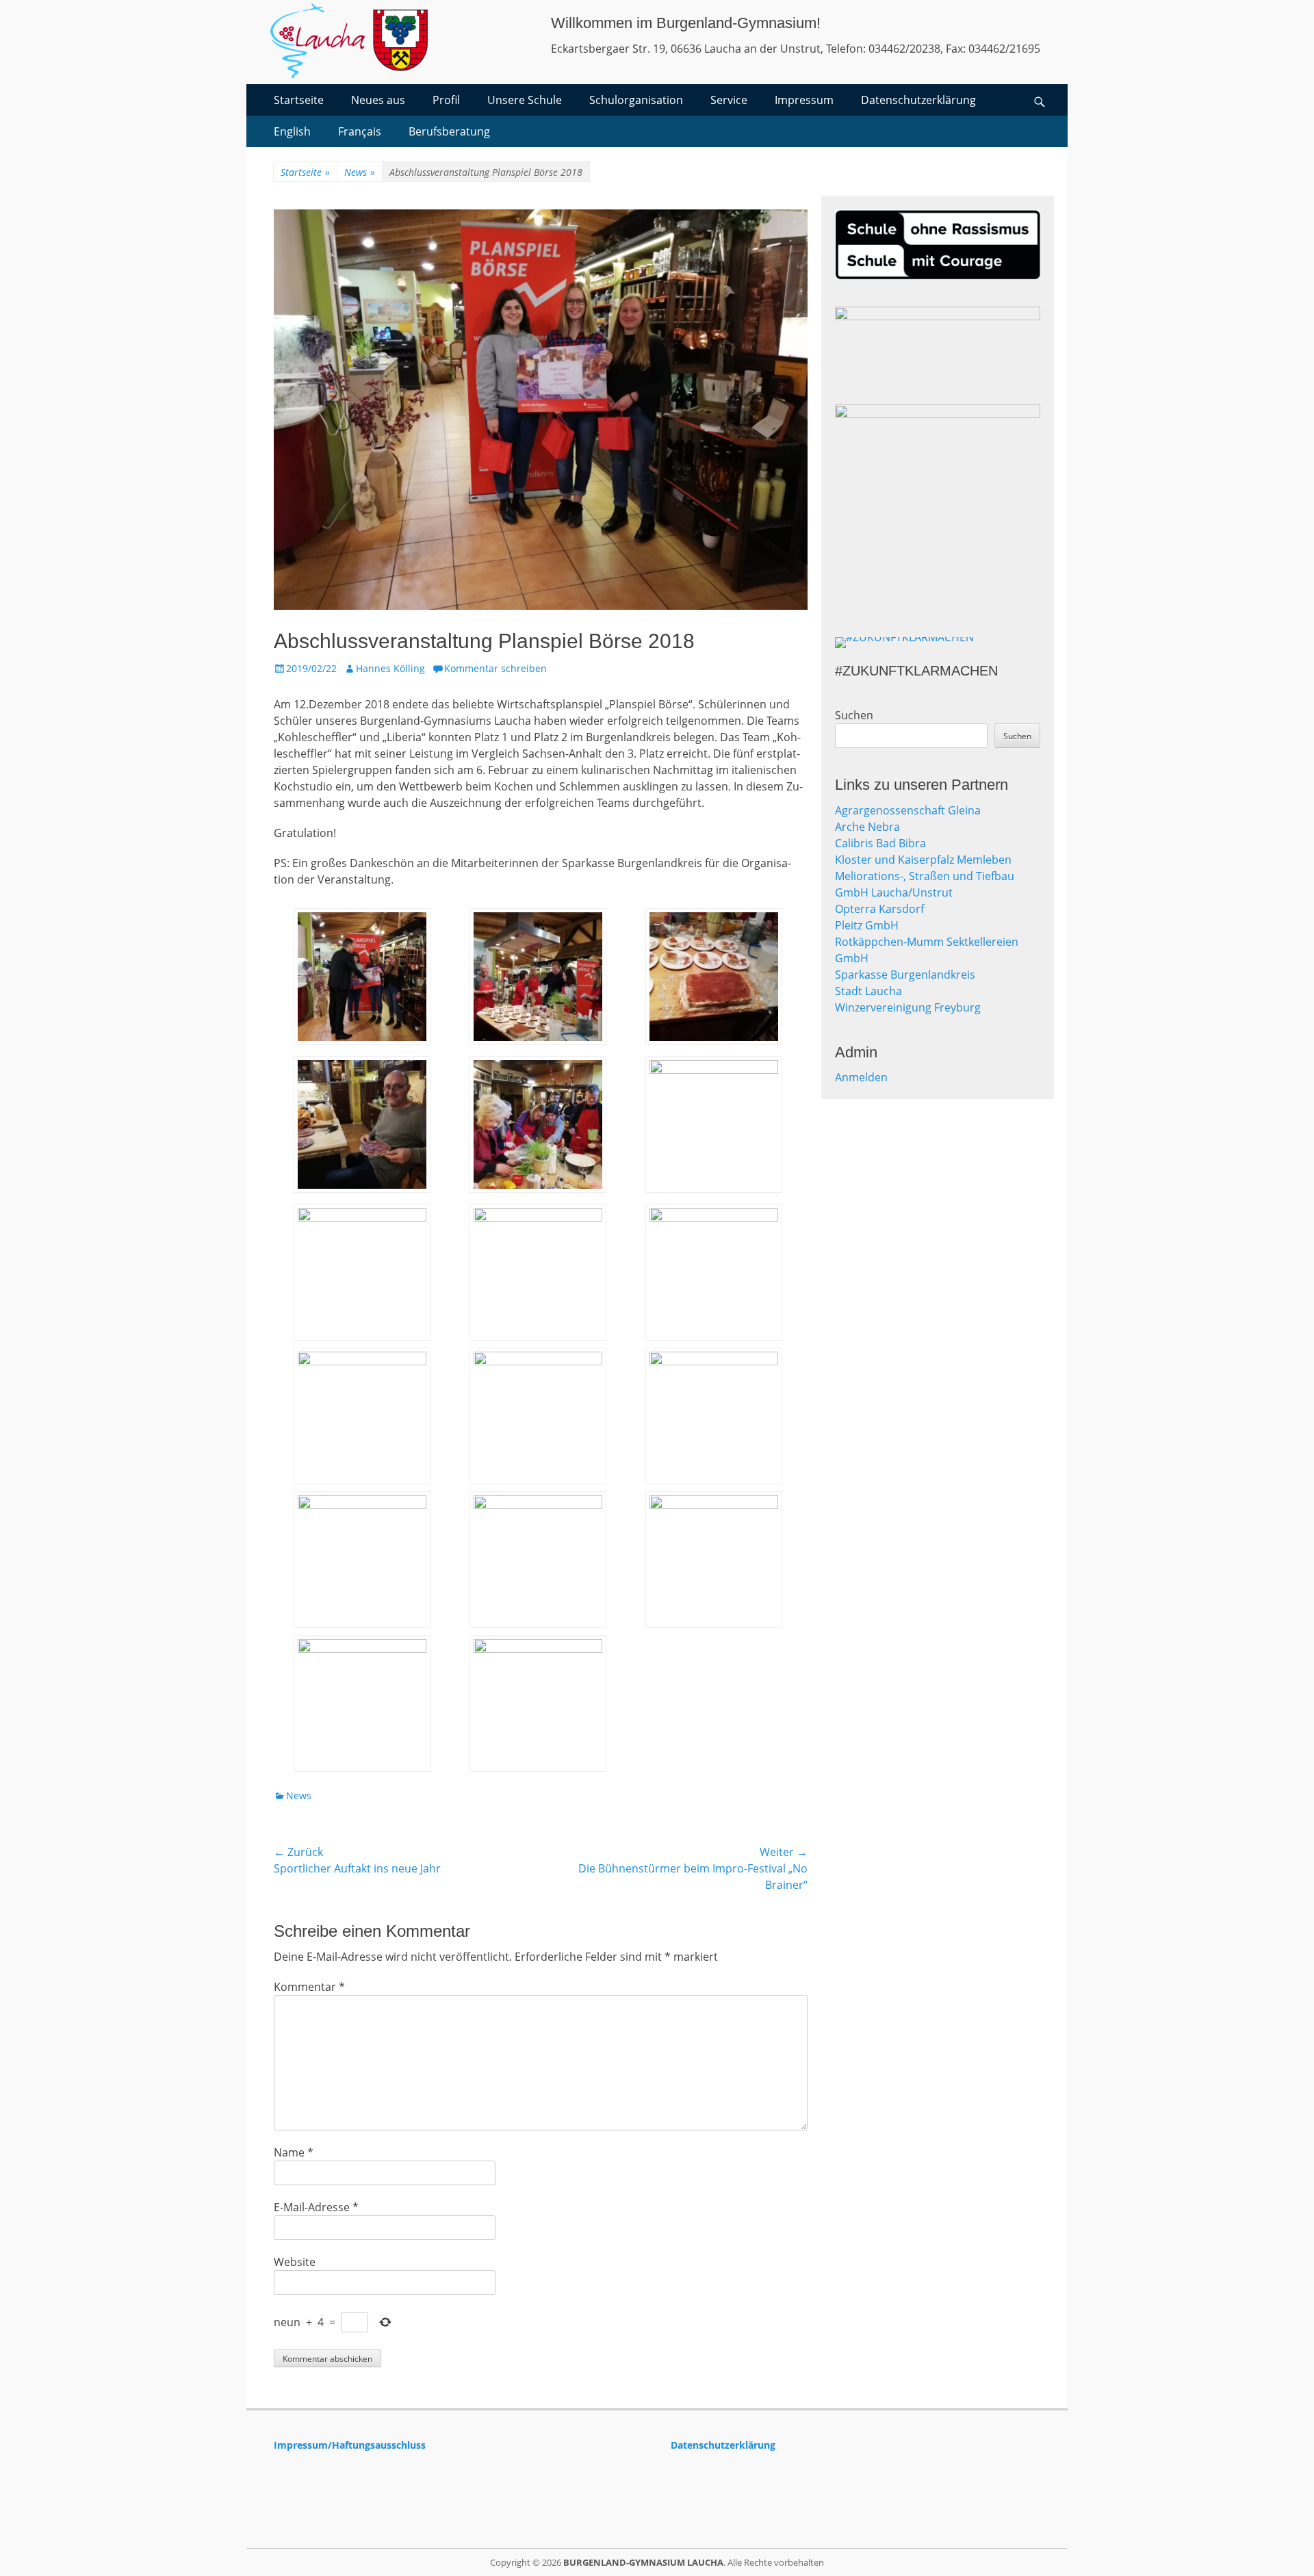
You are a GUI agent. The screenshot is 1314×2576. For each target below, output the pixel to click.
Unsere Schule (525, 100)
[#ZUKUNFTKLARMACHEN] (938, 643)
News (360, 172)
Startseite (299, 100)
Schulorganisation (636, 100)
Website (295, 2262)
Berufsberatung (449, 131)
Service (729, 100)
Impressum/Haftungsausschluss (350, 2445)
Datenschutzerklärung (918, 100)
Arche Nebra (867, 827)
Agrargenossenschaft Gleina (908, 810)
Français (360, 131)
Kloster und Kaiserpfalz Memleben (923, 860)
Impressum (804, 100)
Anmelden (861, 1077)
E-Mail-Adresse (316, 2207)
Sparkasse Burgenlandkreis (905, 975)
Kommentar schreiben (495, 668)
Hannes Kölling (390, 668)
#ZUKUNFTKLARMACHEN (916, 671)
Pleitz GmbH (867, 925)
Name (294, 2152)
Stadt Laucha (868, 991)
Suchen (854, 715)
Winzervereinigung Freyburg (908, 1007)
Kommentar (309, 1987)
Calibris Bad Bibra (880, 843)
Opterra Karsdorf (879, 909)
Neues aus (378, 100)
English (292, 131)
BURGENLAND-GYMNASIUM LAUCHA (643, 2562)
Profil (446, 100)
